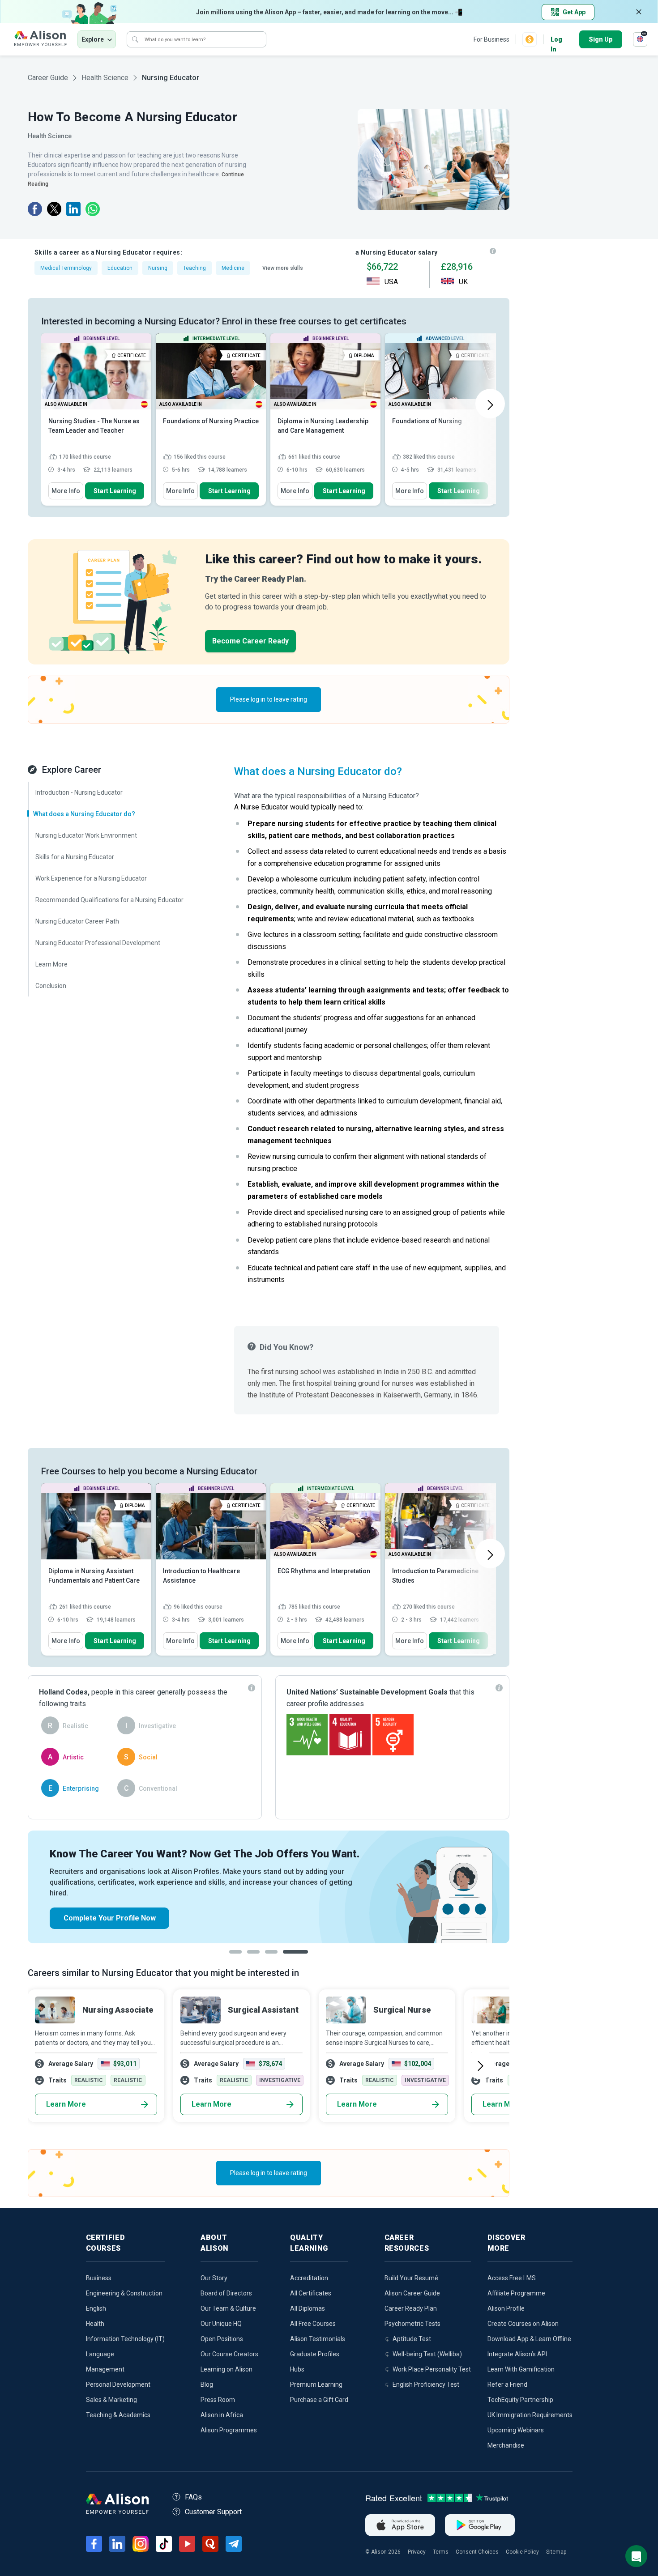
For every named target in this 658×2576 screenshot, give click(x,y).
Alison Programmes (229, 2430)
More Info (66, 491)
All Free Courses (313, 2324)
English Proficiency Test (426, 2384)
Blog (207, 2384)
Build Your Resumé (411, 2278)
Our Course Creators (229, 2354)
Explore (93, 39)
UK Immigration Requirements (530, 2415)
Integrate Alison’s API (517, 2354)
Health (95, 2324)
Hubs (297, 2369)
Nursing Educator (171, 78)
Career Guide (48, 78)
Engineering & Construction (124, 2293)
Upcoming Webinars (516, 2430)
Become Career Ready (250, 641)
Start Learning (115, 491)
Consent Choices (477, 2552)
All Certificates (311, 2293)
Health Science (105, 78)
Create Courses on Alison (523, 2324)
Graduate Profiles (315, 2354)
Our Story (214, 2278)
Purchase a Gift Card (319, 2400)
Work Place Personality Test (432, 2369)
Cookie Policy (522, 2552)
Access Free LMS (512, 2278)
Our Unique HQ (221, 2324)
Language (100, 2354)
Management (105, 2369)
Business (99, 2278)
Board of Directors (226, 2293)
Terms (441, 2552)
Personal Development (118, 2384)
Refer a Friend (507, 2384)
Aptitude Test (412, 2339)
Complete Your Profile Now (110, 1918)
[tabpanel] (269, 1887)
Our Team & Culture (228, 2308)
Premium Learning (316, 2384)
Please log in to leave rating (269, 699)
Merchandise (506, 2445)
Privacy (417, 2552)
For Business (491, 39)
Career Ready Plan (411, 2308)
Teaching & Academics (118, 2415)
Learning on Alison (226, 2369)
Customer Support (213, 2512)
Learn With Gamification (521, 2369)
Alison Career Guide (412, 2293)
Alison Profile (506, 2308)
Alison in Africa (222, 2415)
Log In (556, 40)
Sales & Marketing (111, 2400)
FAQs (193, 2497)
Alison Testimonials (318, 2339)
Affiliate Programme (516, 2293)
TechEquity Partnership (520, 2400)
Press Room (218, 2400)
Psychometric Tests (412, 2324)
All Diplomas (308, 2308)
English (96, 2308)
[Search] (135, 39)
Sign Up (601, 39)
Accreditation (309, 2278)
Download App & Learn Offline (529, 2339)
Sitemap (556, 2552)
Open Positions (222, 2339)
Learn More (66, 2104)
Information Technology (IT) (125, 2339)
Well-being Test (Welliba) (427, 2354)
